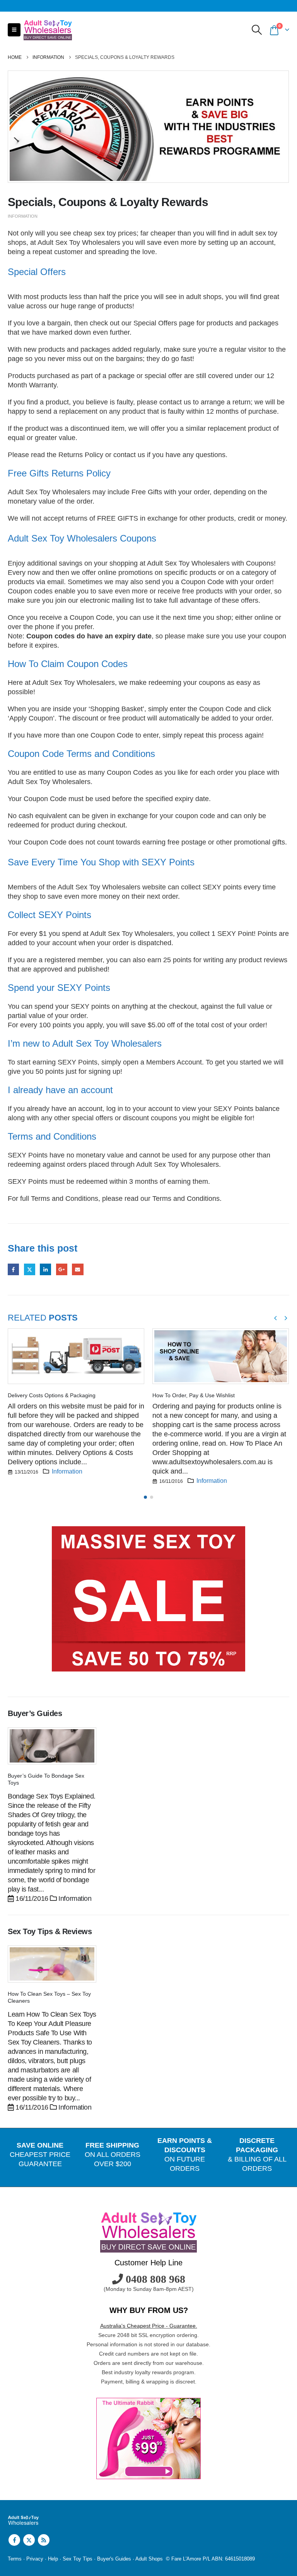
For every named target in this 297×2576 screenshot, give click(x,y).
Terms (15, 2559)
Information (23, 216)
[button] (14, 30)
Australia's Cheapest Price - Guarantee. (149, 2326)
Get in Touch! (36, 2189)
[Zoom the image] (148, 1531)
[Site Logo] (48, 30)
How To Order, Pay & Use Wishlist (194, 1395)
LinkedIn (45, 1269)
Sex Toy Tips (78, 2559)
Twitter (30, 1269)
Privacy (35, 2559)
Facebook (13, 1269)
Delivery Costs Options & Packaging (52, 1395)
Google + (62, 1269)
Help (53, 2559)
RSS (44, 2540)
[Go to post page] (76, 1356)
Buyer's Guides (114, 2559)
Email (78, 1269)
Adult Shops (149, 2559)
